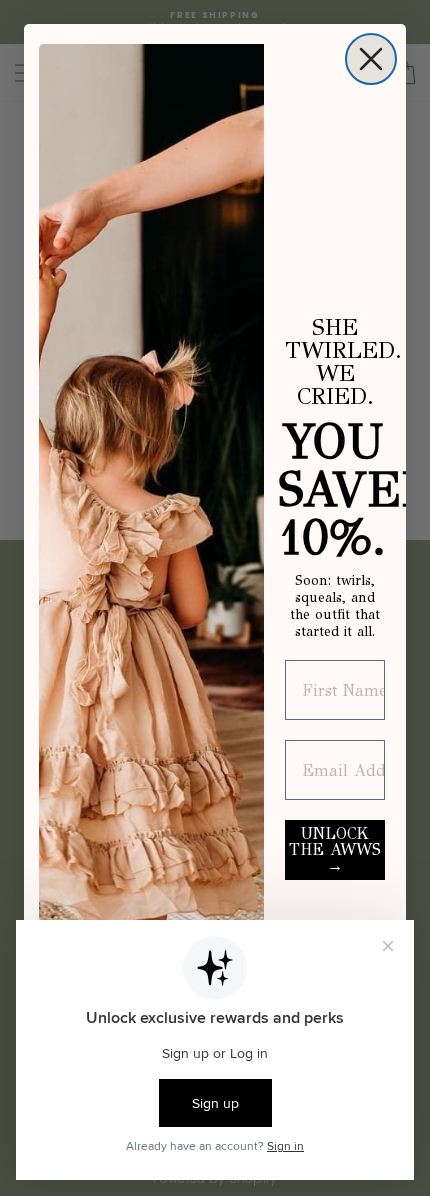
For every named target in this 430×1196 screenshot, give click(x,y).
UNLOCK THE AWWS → (335, 849)
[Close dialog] (371, 59)
